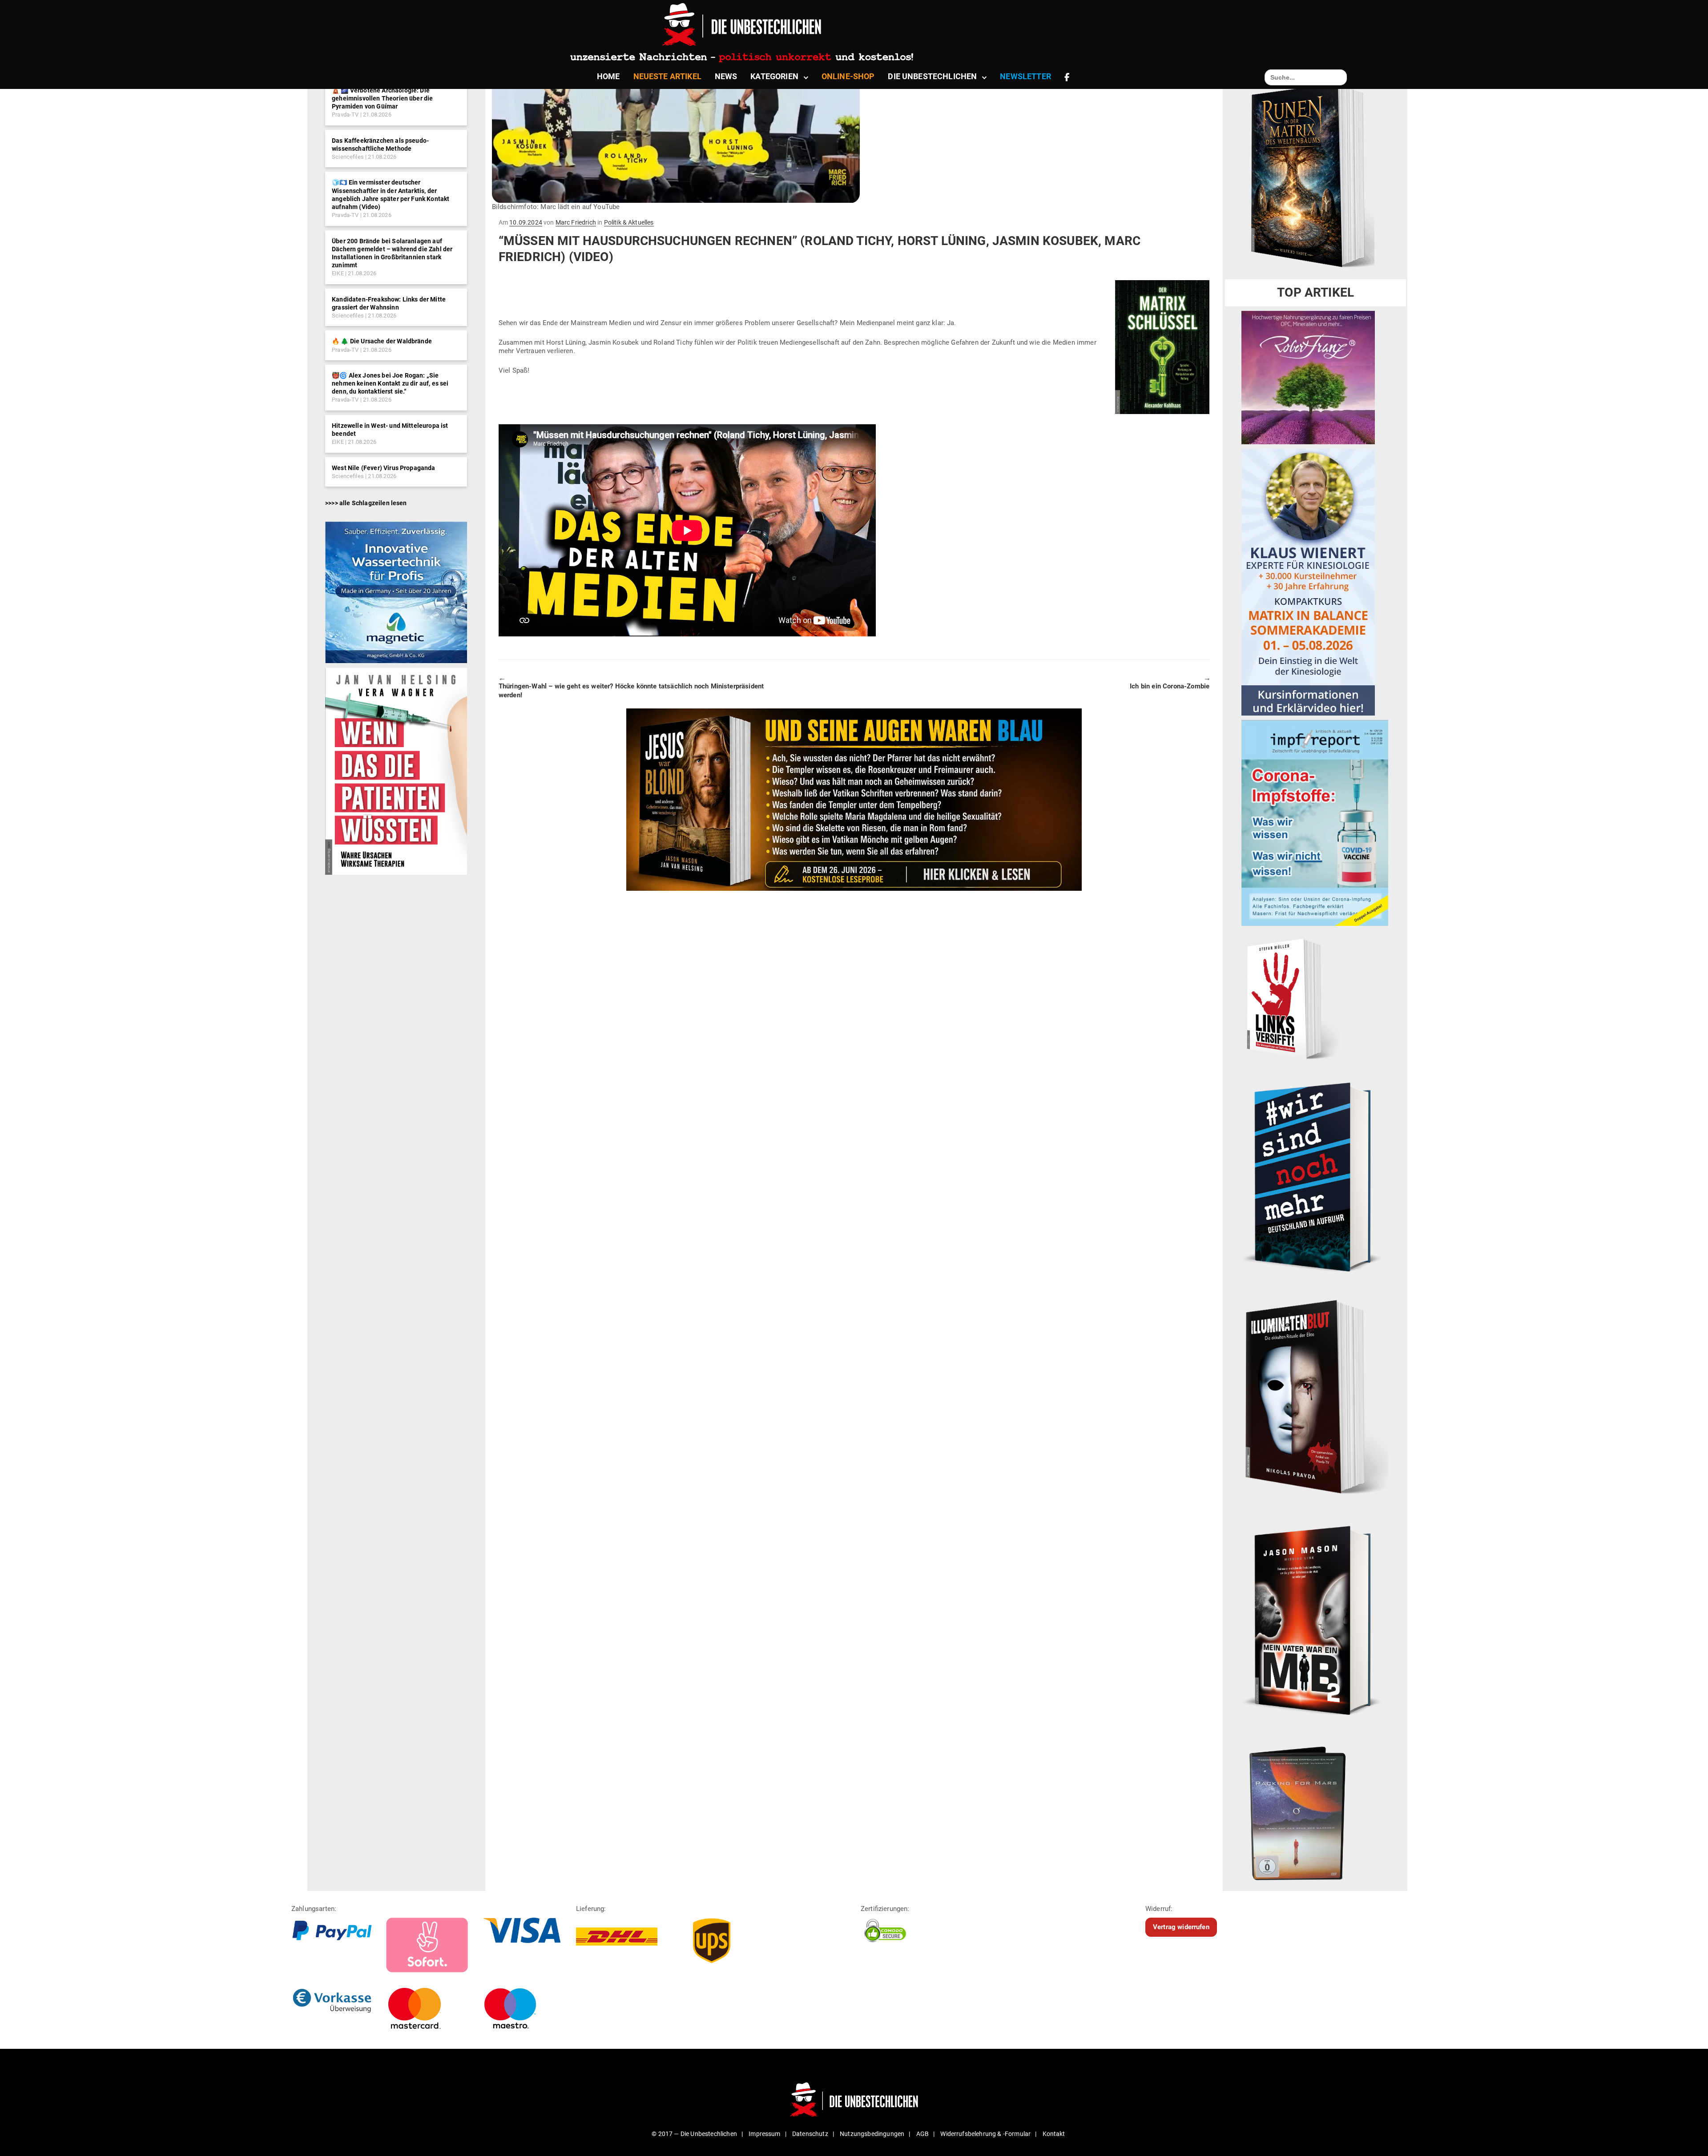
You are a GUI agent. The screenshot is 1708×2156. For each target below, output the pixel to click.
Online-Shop (848, 76)
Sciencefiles (348, 157)
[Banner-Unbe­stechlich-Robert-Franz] (1308, 377)
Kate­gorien (774, 76)
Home (608, 76)
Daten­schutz (810, 2134)
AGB (922, 2134)
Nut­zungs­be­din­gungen (872, 2134)
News (726, 76)
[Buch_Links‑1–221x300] (1291, 997)
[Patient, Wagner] (396, 771)
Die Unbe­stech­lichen (932, 76)
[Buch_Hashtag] (1315, 1177)
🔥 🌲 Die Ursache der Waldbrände (382, 341)
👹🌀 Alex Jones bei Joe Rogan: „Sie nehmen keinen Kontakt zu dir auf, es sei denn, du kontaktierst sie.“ (390, 383)
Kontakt (1054, 2134)
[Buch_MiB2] (1315, 1620)
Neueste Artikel (667, 76)
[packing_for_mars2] (1315, 1810)
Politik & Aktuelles (629, 222)
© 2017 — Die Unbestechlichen (694, 2134)
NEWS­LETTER (1025, 76)
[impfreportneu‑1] (1315, 823)
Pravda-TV (345, 115)
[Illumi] (1315, 1398)
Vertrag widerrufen (1181, 1927)
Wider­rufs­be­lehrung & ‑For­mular (985, 2134)
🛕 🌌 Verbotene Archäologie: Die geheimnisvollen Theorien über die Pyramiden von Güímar (382, 98)
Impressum (764, 2134)
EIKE (338, 273)
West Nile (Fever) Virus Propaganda (383, 468)
